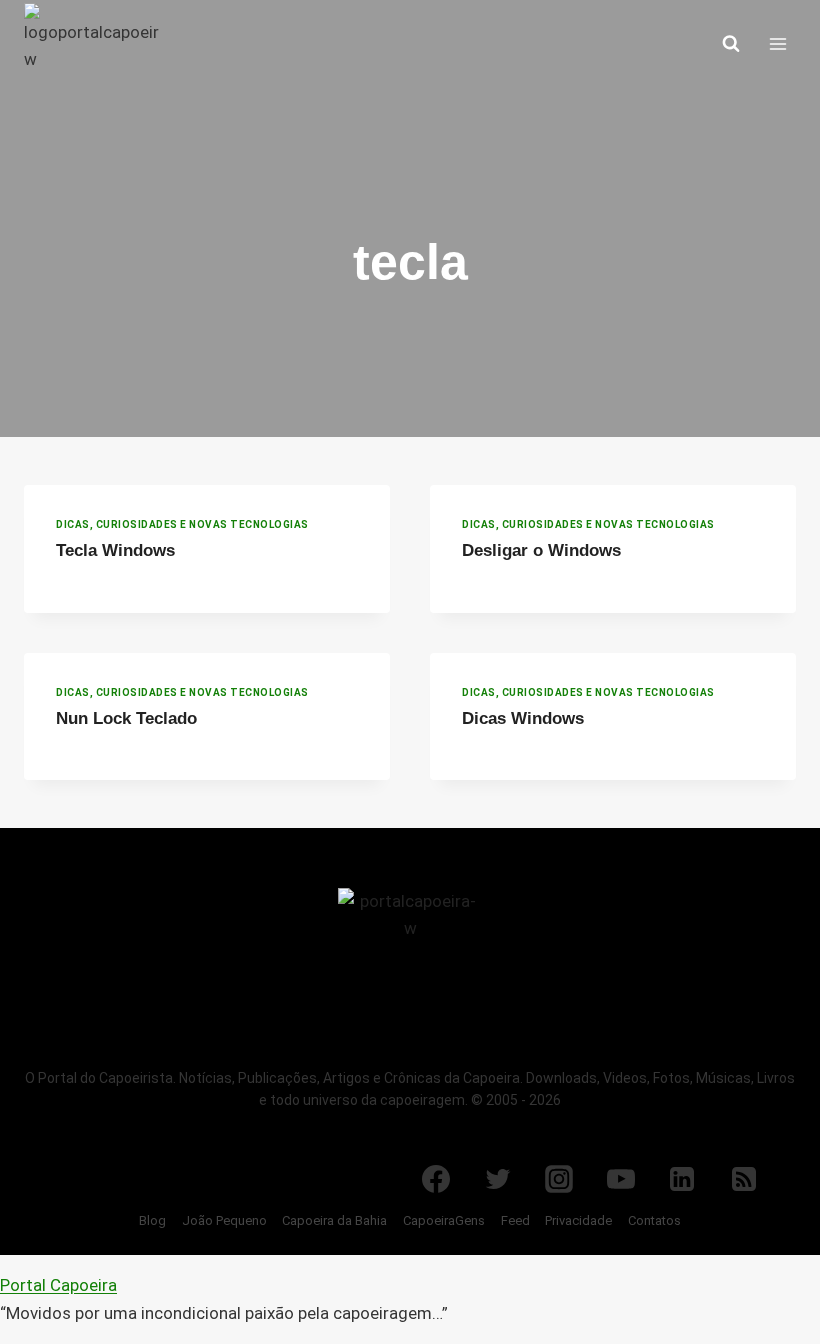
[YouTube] (621, 1179)
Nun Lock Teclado (126, 718)
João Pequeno (224, 1220)
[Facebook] (436, 1179)
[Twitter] (498, 1179)
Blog (152, 1220)
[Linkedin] (682, 1179)
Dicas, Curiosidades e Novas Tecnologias (182, 524)
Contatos (654, 1220)
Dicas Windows (523, 718)
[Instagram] (559, 1179)
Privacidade (578, 1220)
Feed (515, 1220)
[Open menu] (777, 43)
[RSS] (744, 1179)
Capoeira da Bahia (334, 1220)
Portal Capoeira (58, 1285)
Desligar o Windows (541, 550)
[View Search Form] (731, 44)
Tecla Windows (115, 550)
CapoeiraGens (444, 1220)
